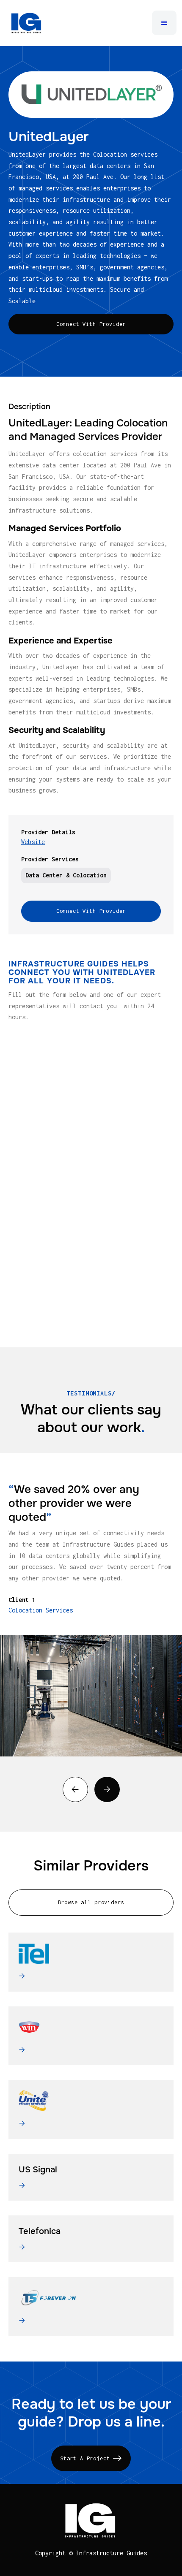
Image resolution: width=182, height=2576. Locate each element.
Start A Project (91, 2458)
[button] (164, 23)
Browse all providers (91, 1902)
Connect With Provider (91, 324)
